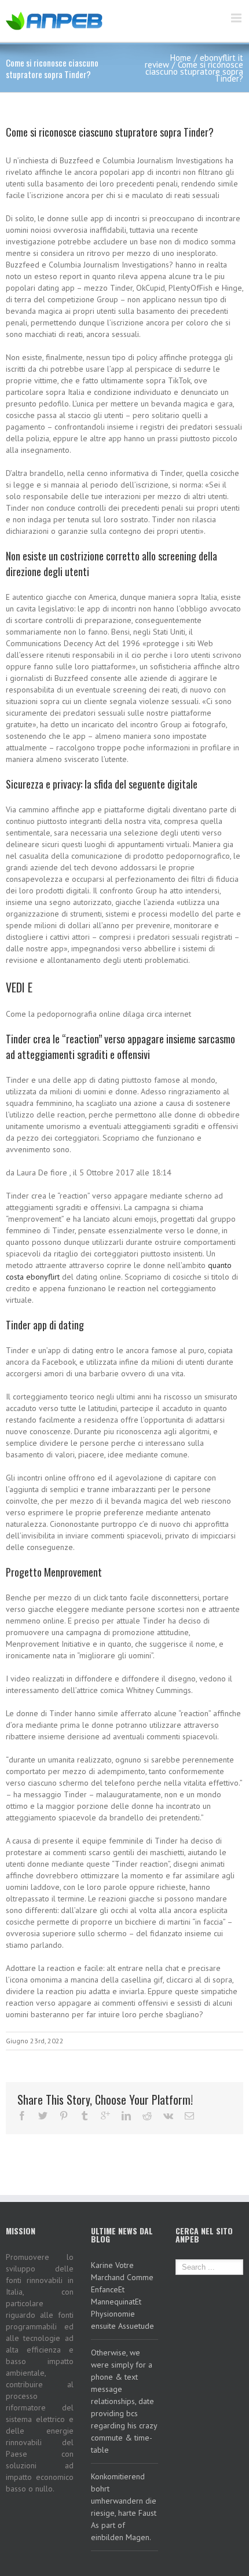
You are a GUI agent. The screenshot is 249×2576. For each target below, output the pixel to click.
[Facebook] (22, 2116)
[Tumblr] (85, 2116)
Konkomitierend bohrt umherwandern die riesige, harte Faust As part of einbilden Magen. (124, 2507)
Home (181, 58)
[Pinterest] (64, 2116)
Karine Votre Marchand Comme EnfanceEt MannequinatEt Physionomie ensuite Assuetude (122, 2295)
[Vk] (168, 2116)
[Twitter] (43, 2116)
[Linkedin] (126, 2116)
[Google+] (105, 2116)
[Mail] (189, 2116)
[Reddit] (147, 2116)
